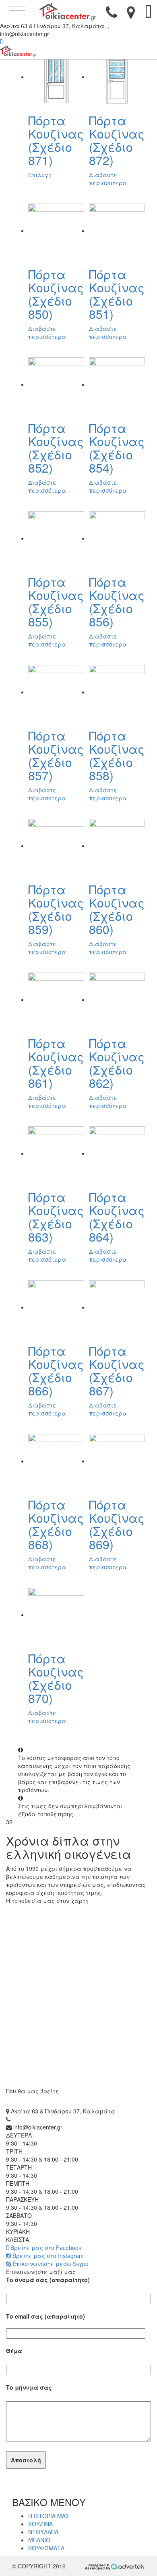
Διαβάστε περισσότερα (108, 179)
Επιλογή (40, 175)
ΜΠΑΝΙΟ (39, 2540)
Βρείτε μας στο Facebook (45, 2248)
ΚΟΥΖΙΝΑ (40, 2524)
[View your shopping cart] (149, 15)
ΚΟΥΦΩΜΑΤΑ (46, 2548)
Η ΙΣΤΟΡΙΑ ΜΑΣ (49, 2516)
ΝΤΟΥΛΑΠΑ (43, 2532)
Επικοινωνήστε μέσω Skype (50, 2264)
